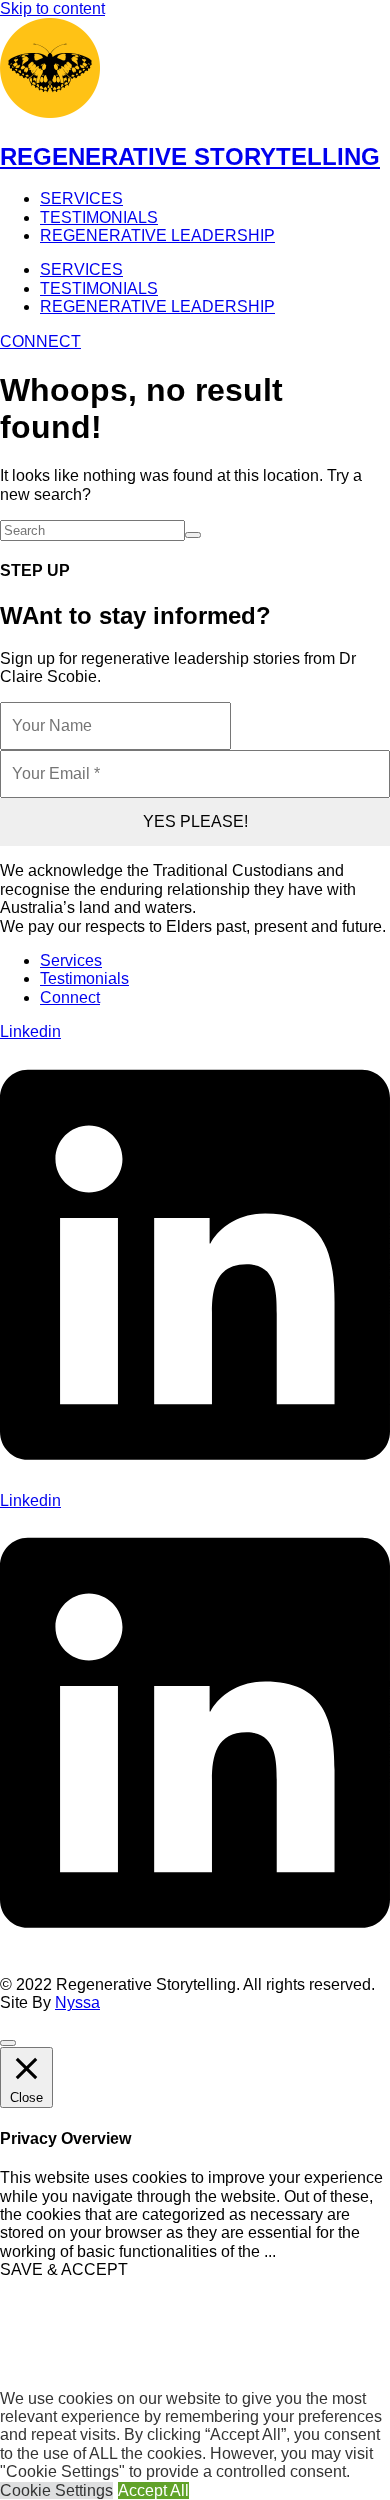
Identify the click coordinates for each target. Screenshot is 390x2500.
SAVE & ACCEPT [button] (64, 2269)
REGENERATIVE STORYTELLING (190, 156)
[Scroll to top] (8, 2043)
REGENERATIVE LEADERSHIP (157, 235)
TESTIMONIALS (99, 217)
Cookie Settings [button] (56, 2490)
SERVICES (81, 198)
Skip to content (52, 8)
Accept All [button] (153, 2490)
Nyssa (77, 2002)
